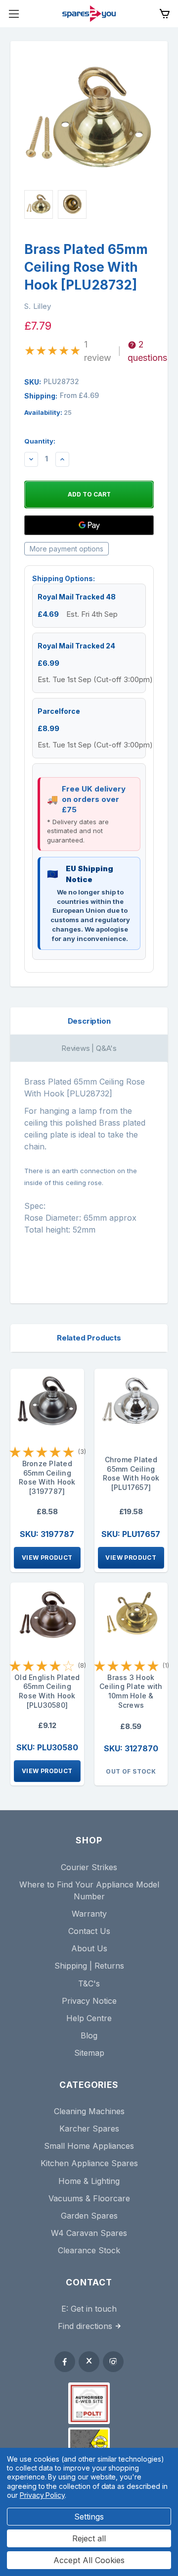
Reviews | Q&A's (89, 1048)
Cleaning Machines (89, 2111)
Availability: (48, 412)
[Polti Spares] (89, 2403)
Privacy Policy (42, 2495)
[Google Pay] (89, 525)
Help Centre (89, 2018)
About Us (89, 1948)
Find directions (85, 2326)
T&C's (89, 1983)
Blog (89, 2035)
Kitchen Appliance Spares (89, 2163)
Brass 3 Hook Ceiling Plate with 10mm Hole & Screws (131, 1691)
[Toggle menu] (14, 14)
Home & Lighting (89, 2181)
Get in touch (94, 2309)
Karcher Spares (89, 2129)
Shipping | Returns (89, 1966)
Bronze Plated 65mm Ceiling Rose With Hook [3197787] (47, 1477)
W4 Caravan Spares (89, 2233)
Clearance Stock (89, 2250)
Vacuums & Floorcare (89, 2198)
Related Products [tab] (89, 1338)
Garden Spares (89, 2216)
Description (89, 1021)
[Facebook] (65, 2362)
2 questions (147, 351)
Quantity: (40, 441)
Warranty (89, 1914)
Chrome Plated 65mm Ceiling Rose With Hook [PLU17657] (131, 1473)
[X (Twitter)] (89, 2362)
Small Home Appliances (89, 2146)
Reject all (89, 2538)
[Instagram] (113, 2362)
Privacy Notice (89, 2001)
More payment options (67, 549)
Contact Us (89, 1931)
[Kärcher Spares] (89, 2443)
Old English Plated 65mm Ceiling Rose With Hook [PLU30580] (47, 1691)
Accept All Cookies (89, 2560)
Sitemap (89, 2053)
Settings (89, 2517)
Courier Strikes (89, 1867)
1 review (98, 351)
